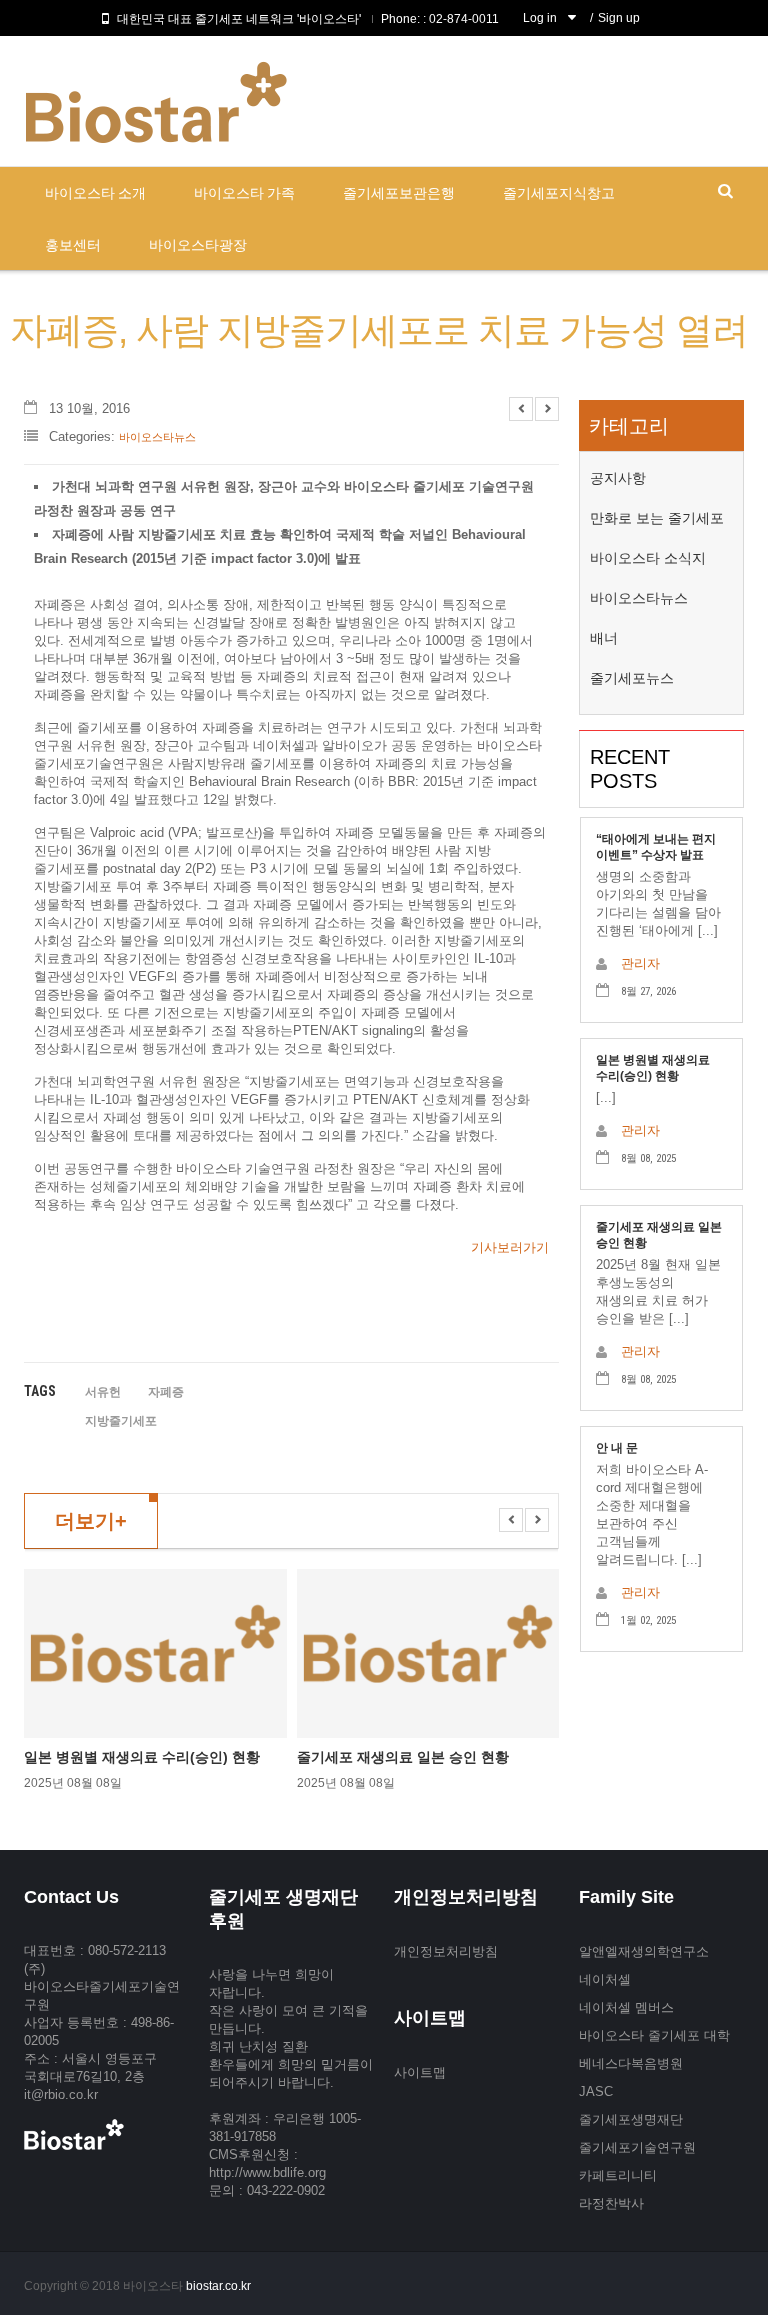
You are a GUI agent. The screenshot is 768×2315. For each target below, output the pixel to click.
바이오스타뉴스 (157, 437)
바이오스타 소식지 (648, 558)
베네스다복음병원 (631, 2063)
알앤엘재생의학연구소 (644, 1951)
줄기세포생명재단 (631, 2119)
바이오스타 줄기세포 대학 (654, 2035)
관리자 (640, 963)
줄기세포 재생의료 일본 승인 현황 (403, 1757)
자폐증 (166, 1392)
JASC (596, 2091)
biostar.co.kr (218, 2286)
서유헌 (103, 1392)
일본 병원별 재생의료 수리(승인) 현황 (142, 1757)
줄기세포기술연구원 (637, 2147)
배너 (604, 638)
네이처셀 (605, 1979)
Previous (521, 409)
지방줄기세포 (121, 1421)
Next (547, 409)
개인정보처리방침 (446, 1951)
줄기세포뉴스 (632, 678)
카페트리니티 (618, 2175)
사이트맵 (420, 2072)
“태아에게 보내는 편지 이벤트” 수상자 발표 (656, 847)
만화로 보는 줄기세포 (657, 518)
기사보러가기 (510, 1247)
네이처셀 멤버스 (626, 2007)
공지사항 (618, 478)
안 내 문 (617, 1448)
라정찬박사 (611, 2203)
